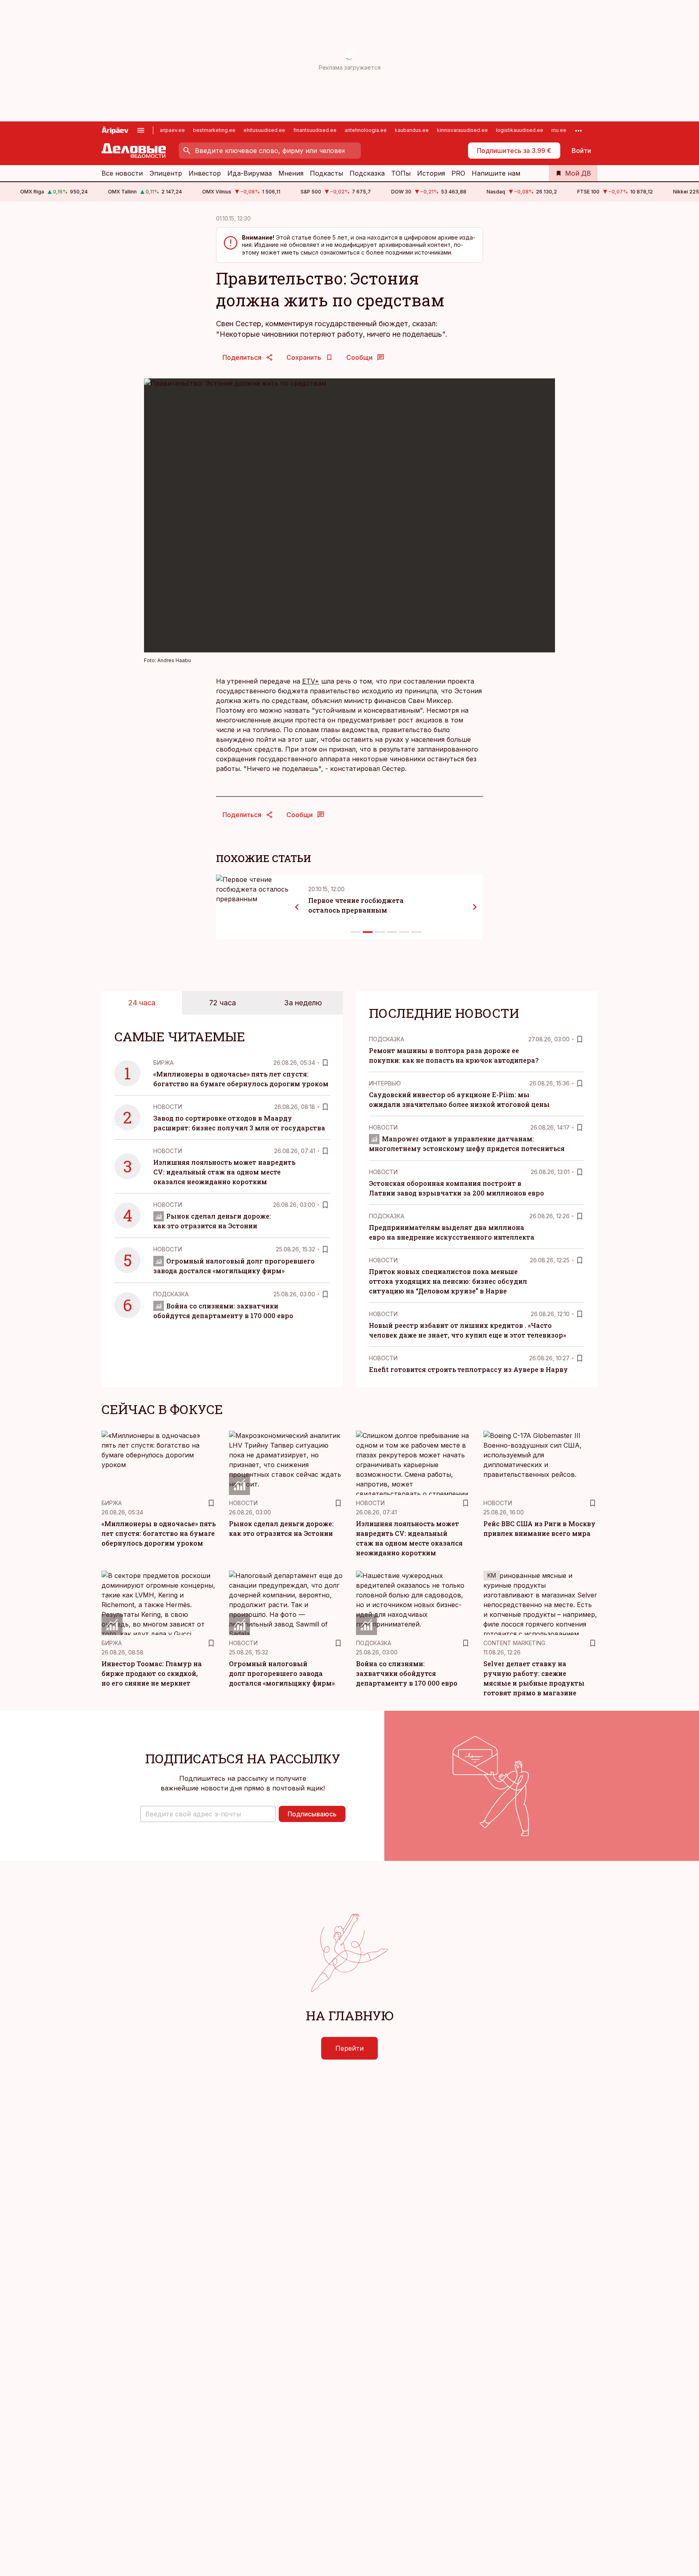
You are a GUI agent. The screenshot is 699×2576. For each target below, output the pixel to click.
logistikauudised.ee (520, 130)
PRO (458, 173)
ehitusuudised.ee (264, 130)
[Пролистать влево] (297, 907)
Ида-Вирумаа (250, 173)
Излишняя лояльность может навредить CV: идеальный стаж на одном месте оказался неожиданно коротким (224, 1172)
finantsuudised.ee (315, 130)
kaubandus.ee (412, 130)
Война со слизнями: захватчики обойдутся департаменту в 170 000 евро (407, 1673)
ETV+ (311, 681)
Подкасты (326, 173)
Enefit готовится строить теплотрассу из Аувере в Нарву (468, 1369)
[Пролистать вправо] (475, 907)
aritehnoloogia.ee (366, 130)
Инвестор (205, 173)
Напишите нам (496, 173)
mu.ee (559, 130)
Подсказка (367, 173)
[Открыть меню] (141, 130)
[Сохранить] (325, 1063)
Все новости (122, 173)
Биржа (163, 1063)
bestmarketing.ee (214, 130)
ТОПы (401, 173)
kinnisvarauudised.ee (462, 130)
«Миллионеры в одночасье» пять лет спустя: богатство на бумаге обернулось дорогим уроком (159, 1533)
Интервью (385, 1083)
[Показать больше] (578, 130)
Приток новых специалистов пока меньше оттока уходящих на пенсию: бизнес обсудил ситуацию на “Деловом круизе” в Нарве (448, 1281)
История (431, 173)
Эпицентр (166, 173)
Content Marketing (514, 1643)
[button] (208, 1814)
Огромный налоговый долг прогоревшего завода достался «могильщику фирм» (282, 1673)
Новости (168, 1107)
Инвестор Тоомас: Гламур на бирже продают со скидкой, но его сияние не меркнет (152, 1673)
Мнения (291, 173)
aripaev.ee (172, 130)
